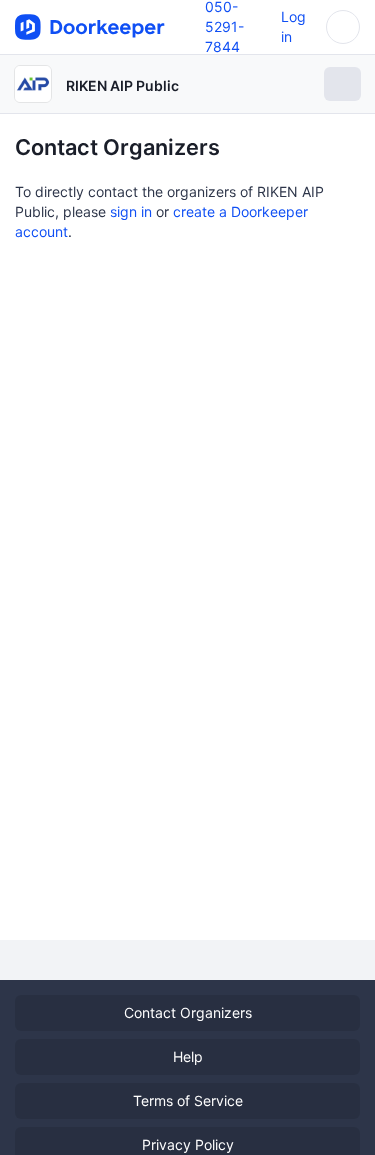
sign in (131, 211)
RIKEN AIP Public (122, 85)
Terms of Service (188, 1100)
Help (188, 1056)
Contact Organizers (188, 1012)
